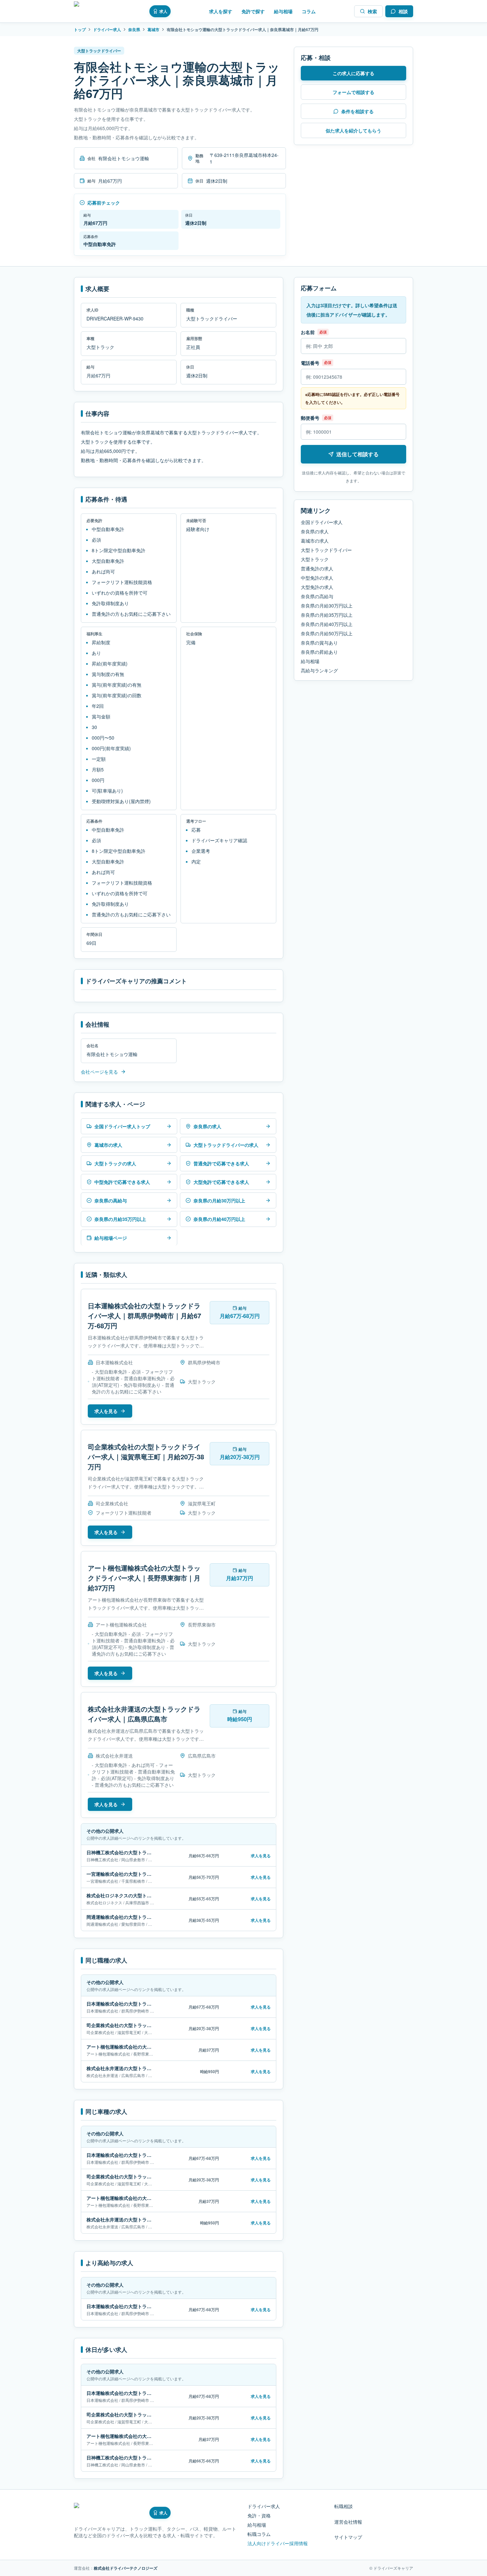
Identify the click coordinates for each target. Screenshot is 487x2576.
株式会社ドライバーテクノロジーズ (126, 2568)
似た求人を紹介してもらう (353, 130)
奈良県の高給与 (317, 596)
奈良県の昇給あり (319, 652)
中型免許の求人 (317, 578)
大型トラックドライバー (326, 550)
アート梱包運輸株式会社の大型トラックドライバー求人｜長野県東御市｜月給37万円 (144, 1578)
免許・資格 (259, 2515)
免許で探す (253, 11)
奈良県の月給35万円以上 (327, 615)
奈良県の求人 (315, 531)
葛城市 (153, 29)
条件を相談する (357, 111)
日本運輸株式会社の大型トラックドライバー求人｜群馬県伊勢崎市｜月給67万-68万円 (144, 1315)
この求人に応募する (353, 73)
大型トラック (315, 559)
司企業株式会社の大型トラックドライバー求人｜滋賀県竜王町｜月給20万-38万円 (146, 1457)
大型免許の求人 (317, 587)
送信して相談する (357, 454)
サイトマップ (348, 2537)
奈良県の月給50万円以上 (327, 633)
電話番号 (310, 363)
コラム (309, 11)
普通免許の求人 (317, 568)
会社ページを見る (99, 1072)
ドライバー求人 (107, 29)
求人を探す (221, 11)
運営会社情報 (348, 2522)
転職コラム (259, 2534)
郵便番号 (310, 418)
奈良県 (134, 29)
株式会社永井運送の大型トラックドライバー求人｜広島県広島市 (144, 1714)
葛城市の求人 (315, 541)
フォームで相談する (353, 92)
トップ (80, 29)
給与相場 (283, 11)
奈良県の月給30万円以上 (327, 606)
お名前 (308, 332)
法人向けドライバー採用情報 (278, 2543)
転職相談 (344, 2506)
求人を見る (106, 1411)
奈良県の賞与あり (319, 643)
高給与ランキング (319, 670)
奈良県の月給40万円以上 (327, 624)
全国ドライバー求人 (322, 522)
